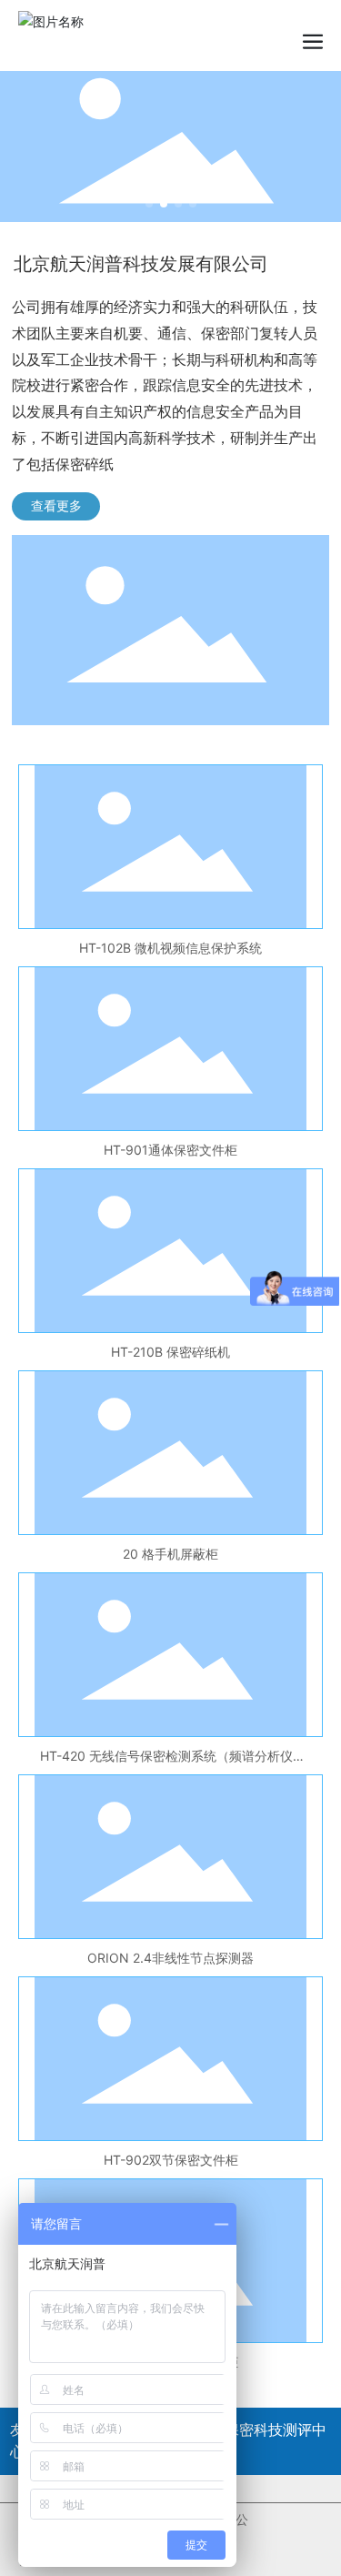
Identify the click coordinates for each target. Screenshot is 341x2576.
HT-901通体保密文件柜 (170, 1150)
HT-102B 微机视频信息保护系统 (170, 948)
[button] (149, 204)
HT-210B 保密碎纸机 (170, 1352)
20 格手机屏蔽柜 (170, 1554)
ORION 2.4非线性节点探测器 (170, 1958)
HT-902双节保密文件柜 (171, 2160)
